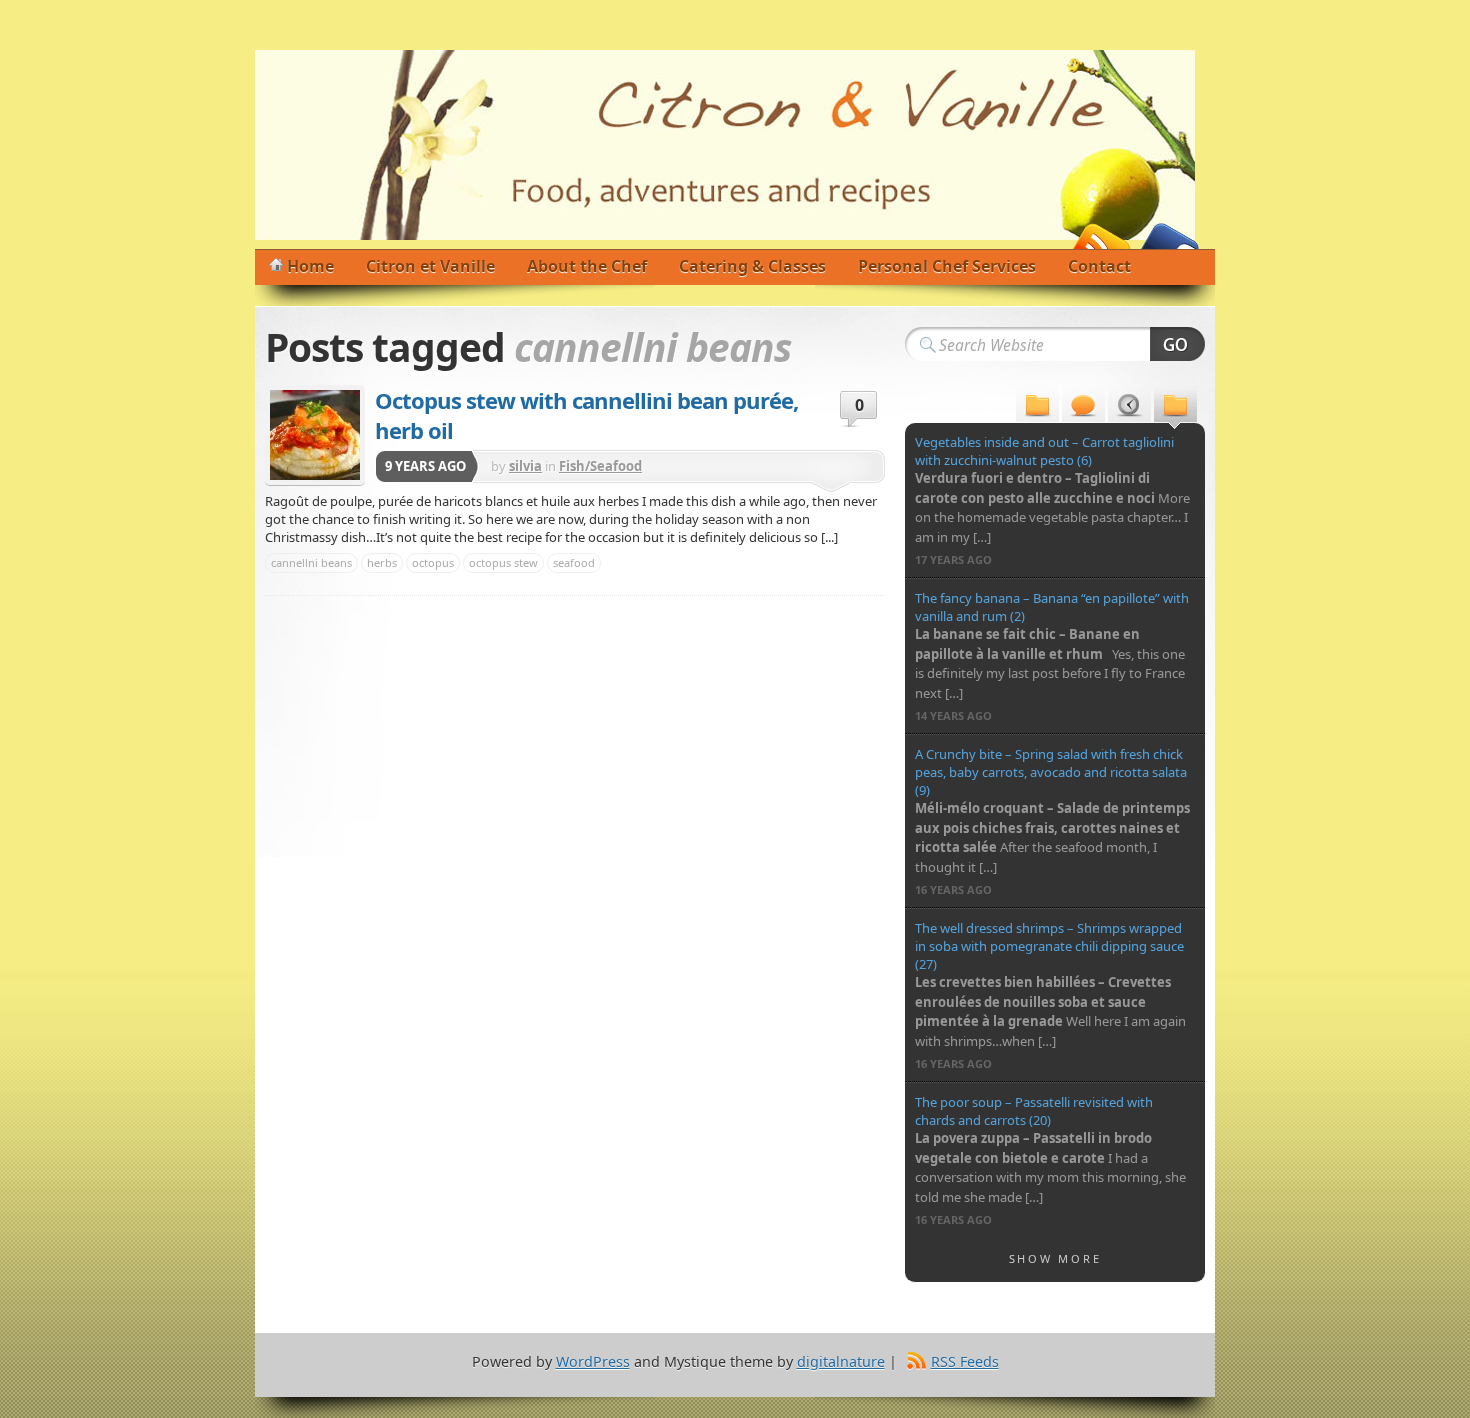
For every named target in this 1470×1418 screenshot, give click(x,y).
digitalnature (841, 1361)
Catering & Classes (752, 266)
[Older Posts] (1175, 407)
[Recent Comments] (1083, 407)
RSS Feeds (965, 1361)
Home (310, 266)
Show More (1055, 1258)
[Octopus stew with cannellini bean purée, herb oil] (315, 435)
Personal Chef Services (947, 266)
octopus (433, 562)
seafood (574, 562)
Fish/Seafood (600, 466)
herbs (382, 562)
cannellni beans (311, 562)
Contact (1099, 266)
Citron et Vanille (430, 266)
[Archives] (1129, 407)
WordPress (593, 1361)
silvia (525, 466)
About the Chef (587, 266)
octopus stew (503, 562)
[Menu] (1037, 407)
